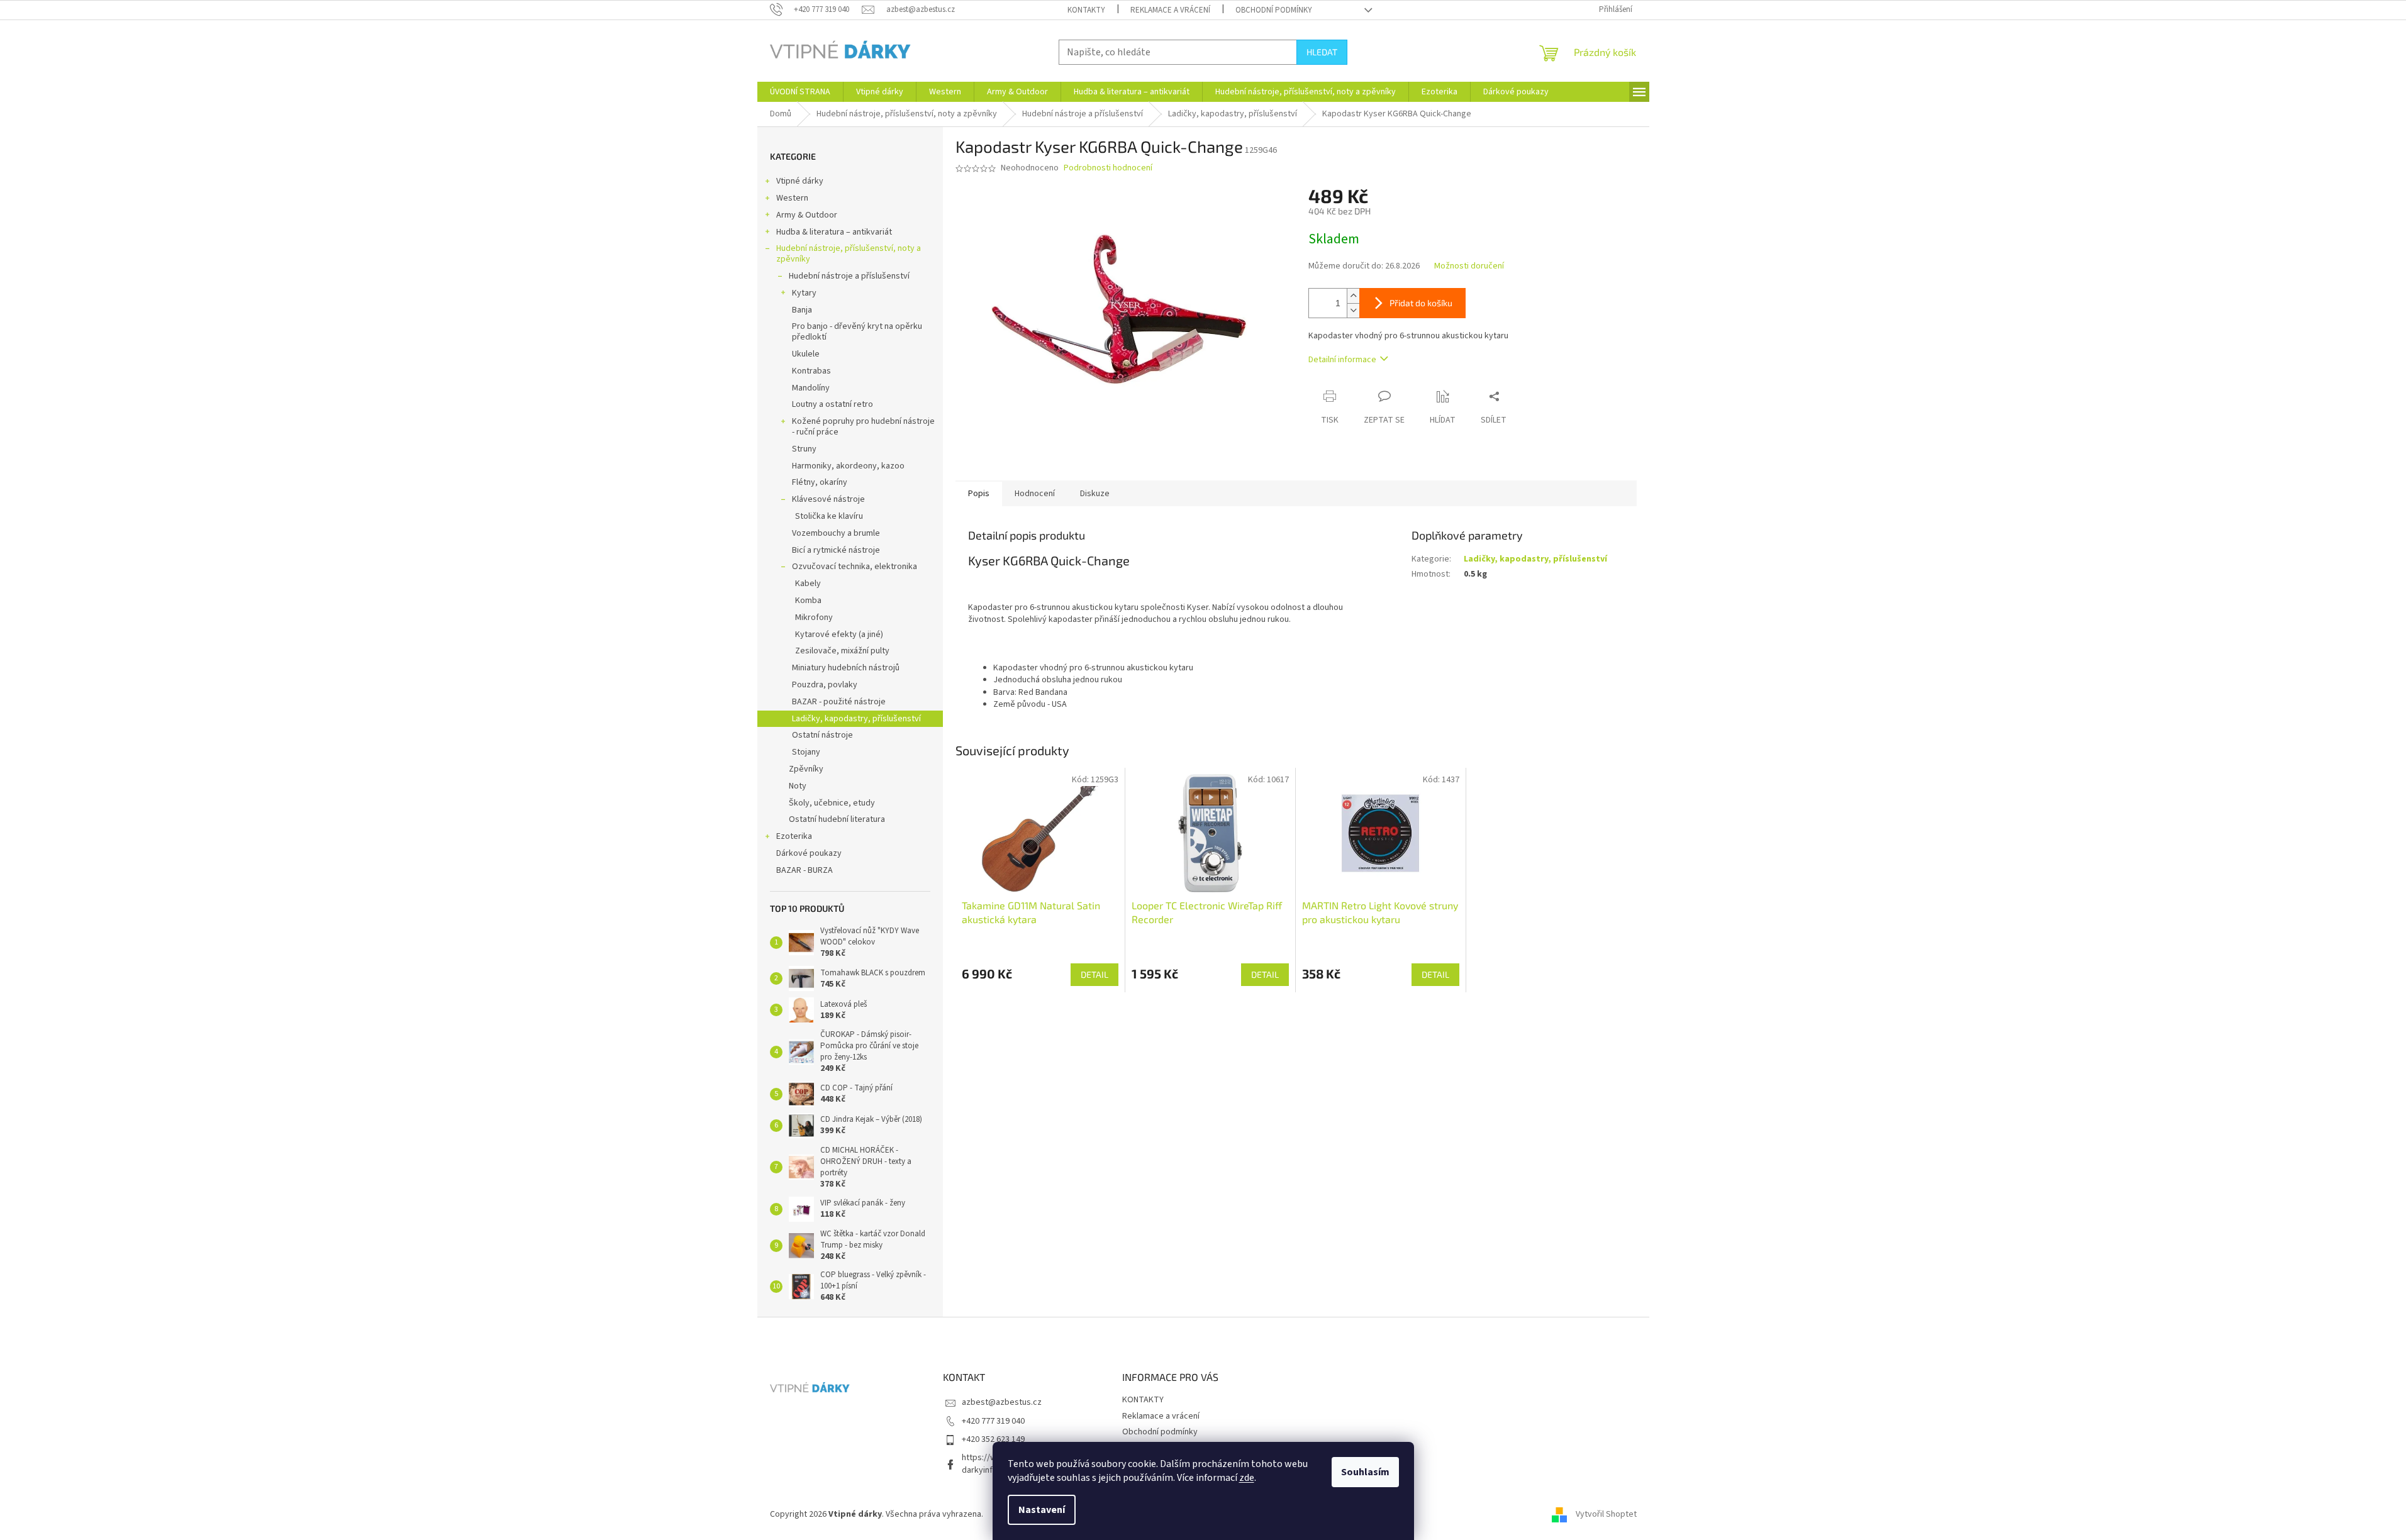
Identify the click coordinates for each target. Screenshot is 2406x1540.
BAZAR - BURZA (805, 870)
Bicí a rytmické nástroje (836, 550)
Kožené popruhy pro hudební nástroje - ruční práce (863, 427)
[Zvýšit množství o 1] (1353, 296)
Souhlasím (1365, 1472)
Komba (808, 601)
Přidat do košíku (1421, 303)
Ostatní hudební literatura (837, 819)
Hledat (1322, 52)
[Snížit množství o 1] (1353, 310)
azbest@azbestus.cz (1002, 1402)
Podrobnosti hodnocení (1108, 168)
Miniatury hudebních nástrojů (846, 668)
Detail (1094, 974)
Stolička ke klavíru (829, 516)
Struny (804, 449)
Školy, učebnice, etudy (832, 803)
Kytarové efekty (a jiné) (839, 634)
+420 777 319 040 (993, 1421)
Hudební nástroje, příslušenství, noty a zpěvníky (849, 254)
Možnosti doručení (1469, 266)
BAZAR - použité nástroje (839, 702)
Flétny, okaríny (820, 482)
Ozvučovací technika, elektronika (855, 567)
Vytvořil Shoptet (1606, 1514)
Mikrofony (814, 618)
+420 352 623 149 (993, 1439)
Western (792, 198)
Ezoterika (794, 836)
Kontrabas (811, 371)
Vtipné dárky (800, 181)
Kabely (808, 584)
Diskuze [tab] (1095, 494)
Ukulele (806, 354)
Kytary (804, 293)
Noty (798, 786)
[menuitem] (800, 92)
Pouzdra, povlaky (825, 685)
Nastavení (1042, 1510)
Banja (802, 310)
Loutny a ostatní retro (833, 404)
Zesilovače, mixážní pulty (842, 651)
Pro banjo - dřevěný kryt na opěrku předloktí (857, 332)
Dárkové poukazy (809, 853)
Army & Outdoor (807, 215)
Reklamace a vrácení (1170, 10)
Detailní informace (1342, 360)
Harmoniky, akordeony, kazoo (848, 466)
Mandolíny (811, 388)
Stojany (806, 752)
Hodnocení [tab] (1035, 494)
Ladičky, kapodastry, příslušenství (856, 719)
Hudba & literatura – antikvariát (834, 232)
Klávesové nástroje (828, 499)
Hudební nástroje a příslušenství (849, 276)
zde (1247, 1478)
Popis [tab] (979, 494)
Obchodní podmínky (1274, 10)
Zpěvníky (806, 769)
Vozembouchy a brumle (836, 533)
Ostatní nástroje (822, 735)
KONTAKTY (1086, 10)
